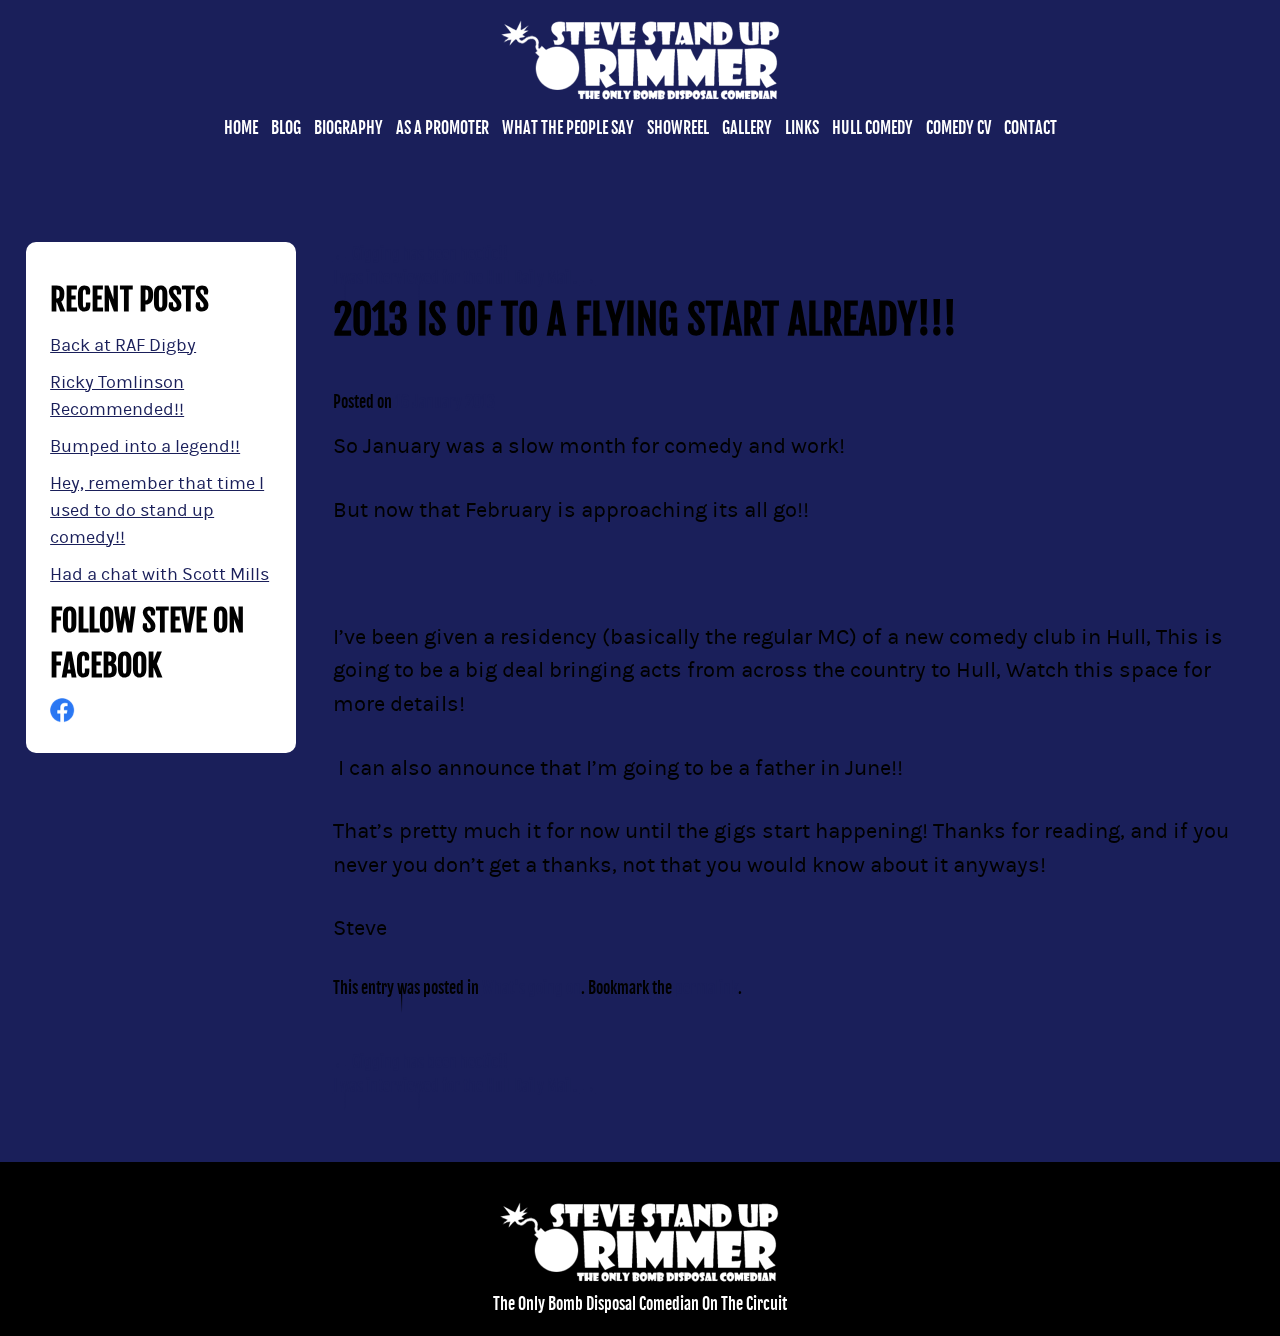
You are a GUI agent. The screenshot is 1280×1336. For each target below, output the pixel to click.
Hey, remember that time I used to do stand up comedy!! (157, 510)
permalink (706, 988)
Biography (348, 128)
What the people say (568, 128)
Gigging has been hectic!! (420, 254)
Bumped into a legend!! (145, 446)
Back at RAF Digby (123, 345)
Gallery (747, 128)
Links (802, 128)
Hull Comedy (872, 128)
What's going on (531, 988)
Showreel (678, 128)
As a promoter (442, 128)
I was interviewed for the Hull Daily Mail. (464, 278)
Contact (1030, 128)
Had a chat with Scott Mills (159, 574)
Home (241, 128)
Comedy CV (958, 128)
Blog (286, 128)
